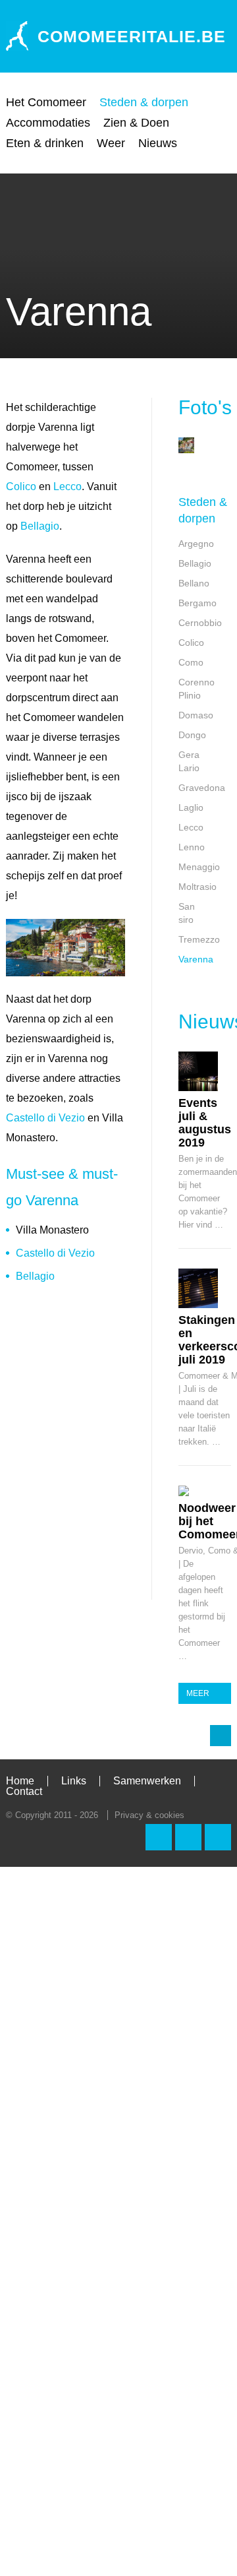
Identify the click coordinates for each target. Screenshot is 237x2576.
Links (74, 1781)
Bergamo (197, 603)
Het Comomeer (46, 102)
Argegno (196, 544)
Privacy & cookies (149, 1815)
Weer (111, 143)
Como (191, 662)
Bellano (194, 583)
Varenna (196, 959)
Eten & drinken (45, 143)
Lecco (67, 487)
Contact (24, 1791)
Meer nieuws (202, 1696)
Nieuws (158, 143)
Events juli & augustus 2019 (205, 1123)
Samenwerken (147, 1781)
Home (20, 1781)
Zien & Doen (136, 123)
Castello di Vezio (45, 1118)
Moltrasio (197, 887)
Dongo (192, 735)
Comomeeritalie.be (132, 36)
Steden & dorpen (144, 102)
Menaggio (199, 867)
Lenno (192, 847)
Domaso (196, 715)
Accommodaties (48, 123)
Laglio (191, 807)
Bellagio (40, 526)
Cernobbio (200, 623)
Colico (21, 487)
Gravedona (202, 788)
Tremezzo (199, 939)
